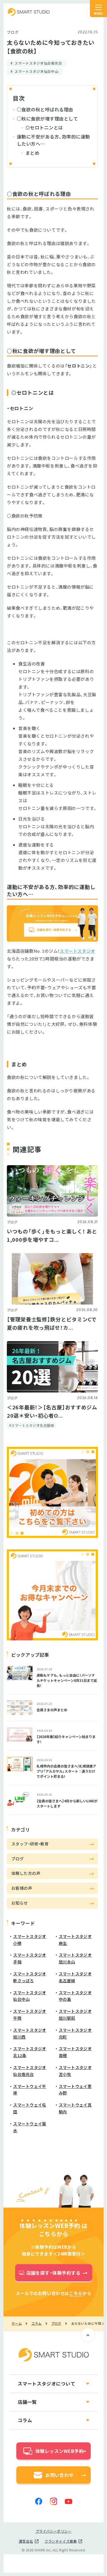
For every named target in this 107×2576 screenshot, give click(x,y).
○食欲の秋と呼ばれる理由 (45, 109)
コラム (36, 2324)
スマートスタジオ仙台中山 (37, 71)
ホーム (17, 2324)
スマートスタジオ (29, 12)
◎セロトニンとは (44, 127)
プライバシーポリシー (54, 2531)
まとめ (32, 153)
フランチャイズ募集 (61, 2541)
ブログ (13, 32)
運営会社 (26, 2541)
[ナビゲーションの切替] (98, 9)
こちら (76, 2293)
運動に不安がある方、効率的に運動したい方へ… (53, 140)
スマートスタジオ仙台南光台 (38, 63)
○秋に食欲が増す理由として (47, 119)
